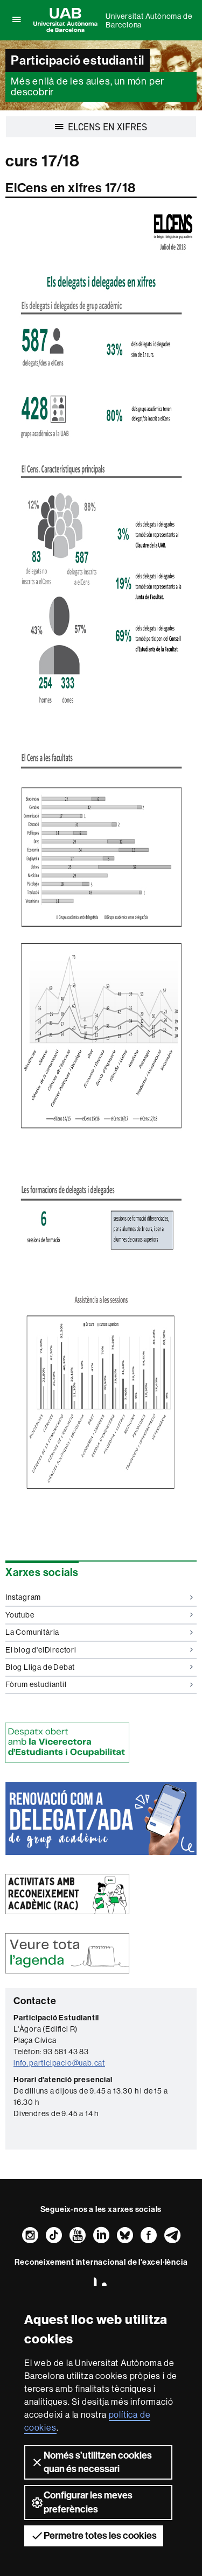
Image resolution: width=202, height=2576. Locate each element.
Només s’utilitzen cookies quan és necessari (98, 2462)
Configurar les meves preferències (88, 2502)
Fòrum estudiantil (36, 1684)
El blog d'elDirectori (41, 1650)
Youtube (20, 1615)
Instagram (23, 1597)
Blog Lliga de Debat (40, 1667)
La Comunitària (32, 1632)
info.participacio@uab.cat (59, 2063)
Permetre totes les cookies (100, 2536)
